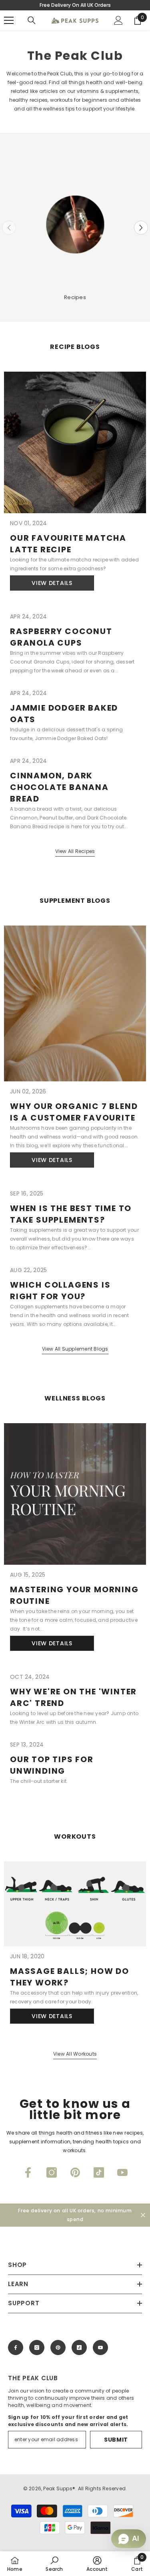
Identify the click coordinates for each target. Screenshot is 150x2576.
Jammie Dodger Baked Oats (64, 714)
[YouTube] (122, 2172)
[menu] (9, 20)
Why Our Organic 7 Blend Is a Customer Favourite (74, 1112)
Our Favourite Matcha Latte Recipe (68, 544)
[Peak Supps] (75, 224)
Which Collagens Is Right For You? (60, 1291)
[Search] (32, 20)
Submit (116, 2440)
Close (143, 2215)
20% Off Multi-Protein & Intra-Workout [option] (75, 5)
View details (52, 583)
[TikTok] (99, 2172)
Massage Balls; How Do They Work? (70, 1977)
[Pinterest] (75, 2172)
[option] (75, 228)
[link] (54, 2564)
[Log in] (118, 20)
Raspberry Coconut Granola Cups (61, 637)
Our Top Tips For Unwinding (52, 1765)
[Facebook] (28, 2172)
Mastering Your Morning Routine (74, 1595)
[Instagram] (52, 2172)
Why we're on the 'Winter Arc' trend (73, 1697)
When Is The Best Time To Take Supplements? (71, 1214)
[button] (141, 228)
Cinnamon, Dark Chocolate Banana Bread (59, 787)
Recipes (75, 297)
